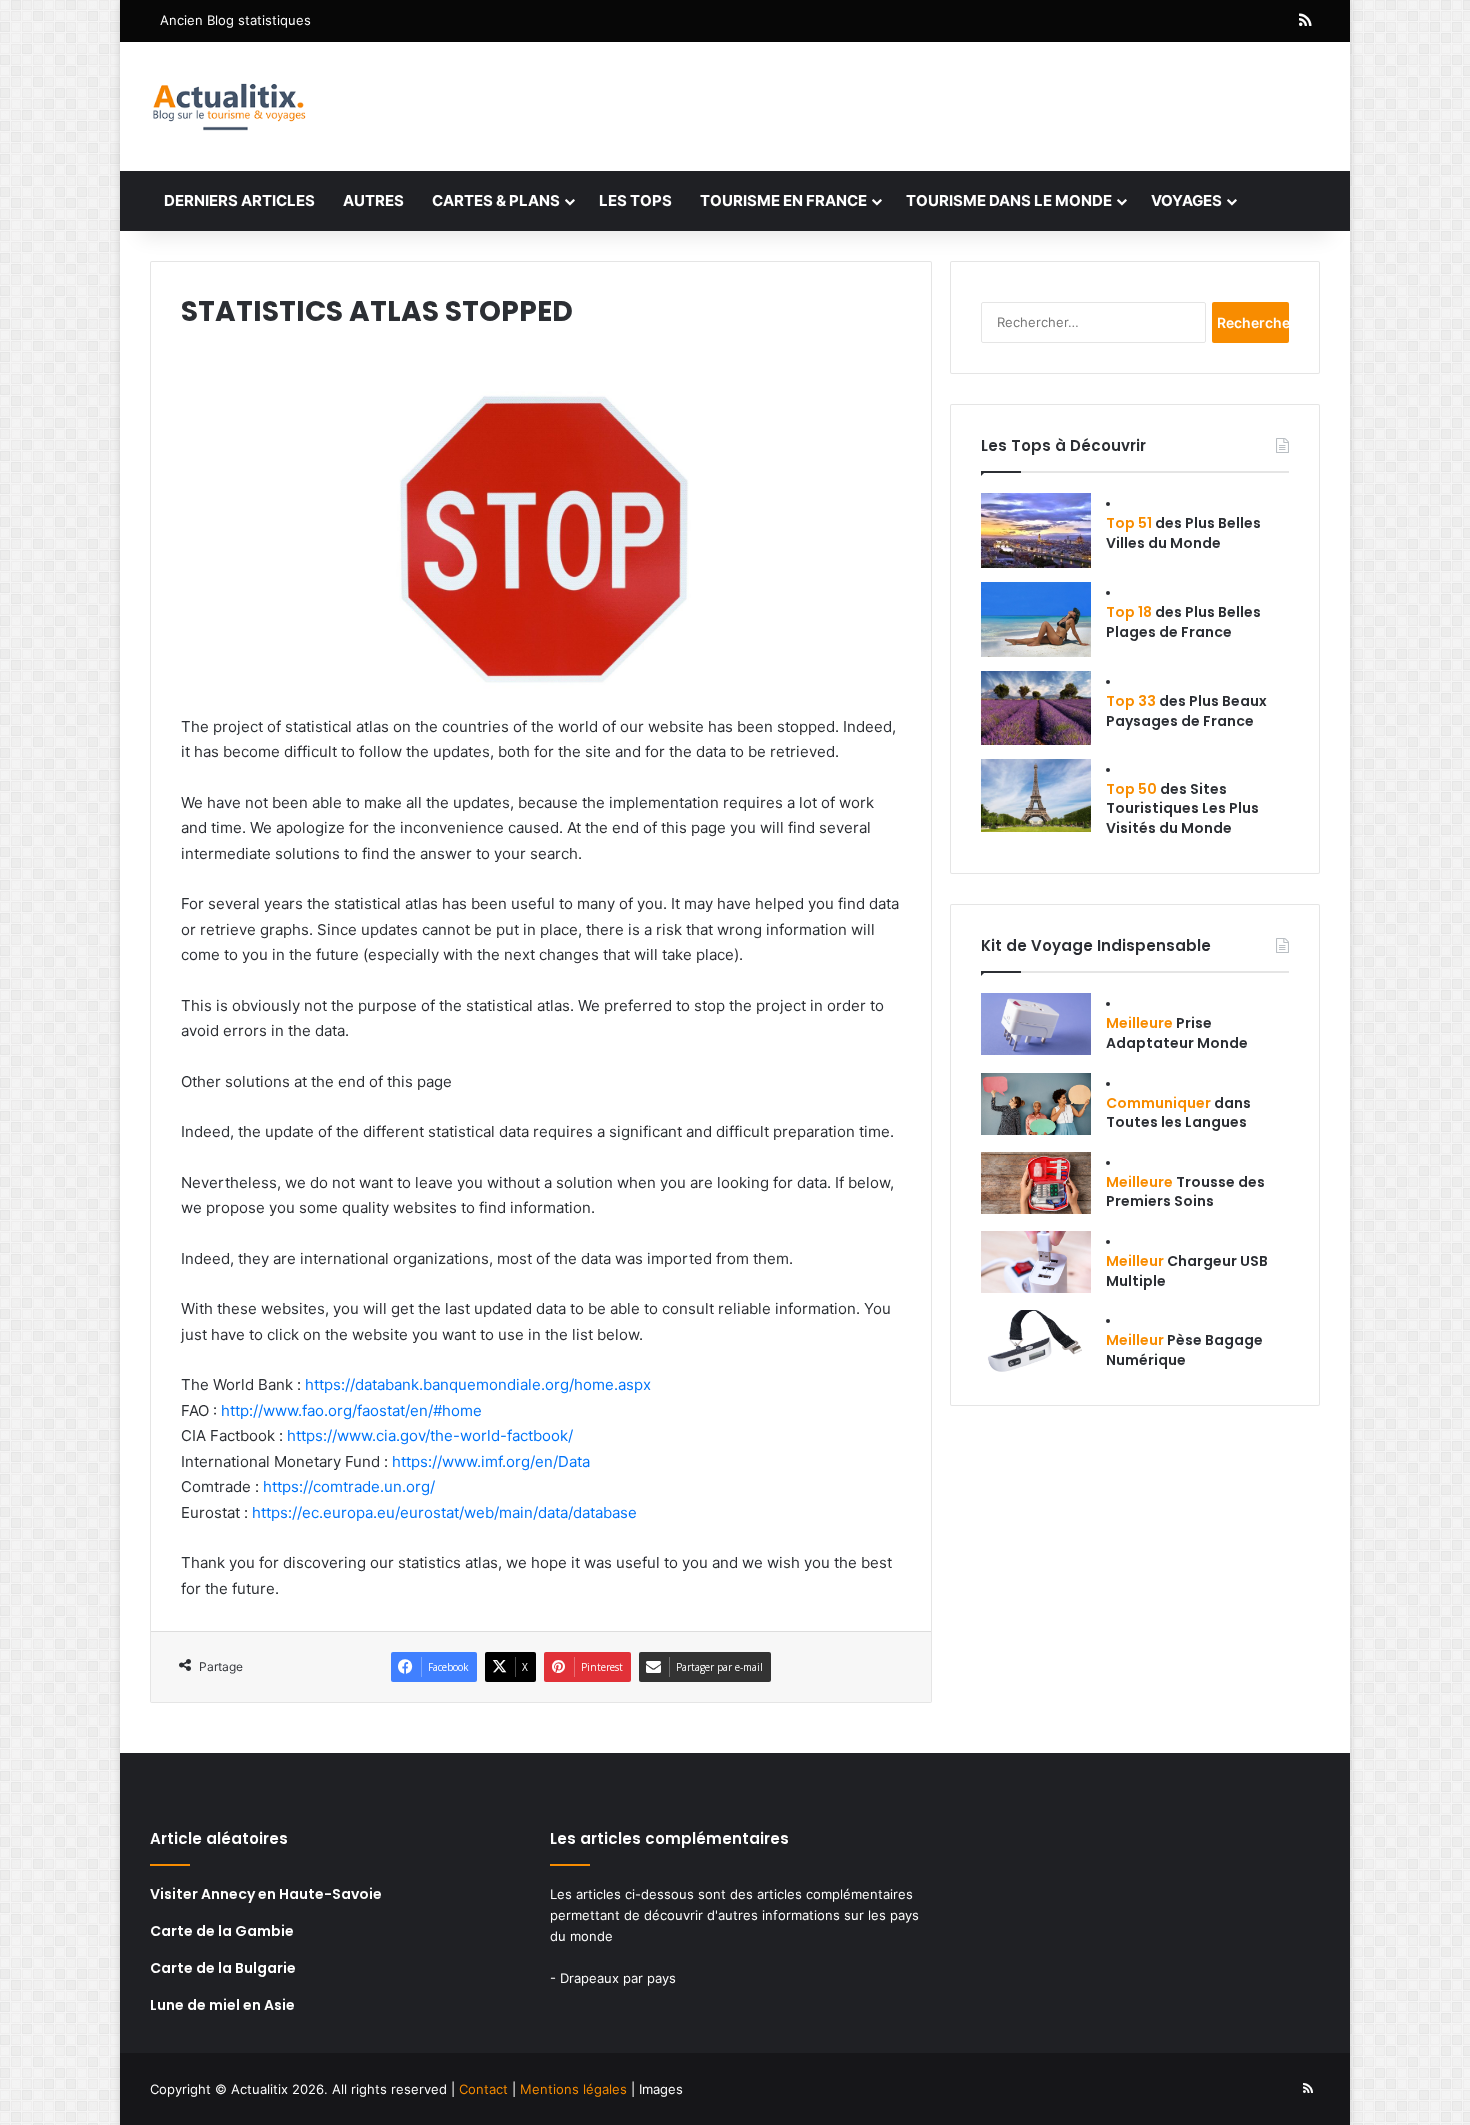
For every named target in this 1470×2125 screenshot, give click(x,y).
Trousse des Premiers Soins (1185, 1192)
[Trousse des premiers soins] (1036, 1183)
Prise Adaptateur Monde (1177, 1033)
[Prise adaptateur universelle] (1036, 1024)
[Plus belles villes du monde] (1036, 530)
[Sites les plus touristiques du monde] (1036, 795)
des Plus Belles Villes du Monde (1183, 533)
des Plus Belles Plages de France (1183, 622)
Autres (373, 200)
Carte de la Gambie (222, 1931)
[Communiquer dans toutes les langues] (1036, 1104)
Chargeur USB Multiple (1187, 1271)
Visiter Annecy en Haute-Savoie (266, 1894)
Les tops (635, 200)
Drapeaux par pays (618, 1978)
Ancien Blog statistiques (235, 20)
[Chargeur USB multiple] (1036, 1262)
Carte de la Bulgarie (223, 1968)
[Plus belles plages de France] (1036, 619)
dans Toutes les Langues (1178, 1113)
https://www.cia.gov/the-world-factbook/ (430, 1435)
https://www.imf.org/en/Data (491, 1461)
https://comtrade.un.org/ (349, 1486)
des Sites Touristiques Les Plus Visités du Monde (1182, 808)
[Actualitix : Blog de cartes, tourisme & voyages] (228, 106)
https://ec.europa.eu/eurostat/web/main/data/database (444, 1512)
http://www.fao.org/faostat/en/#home (351, 1410)
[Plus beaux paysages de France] (1036, 708)
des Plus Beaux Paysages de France (1186, 711)
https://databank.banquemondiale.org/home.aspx (478, 1384)
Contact (483, 2089)
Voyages (1186, 200)
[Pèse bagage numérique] (1036, 1341)
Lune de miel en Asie (222, 2005)
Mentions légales (573, 2089)
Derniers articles (239, 200)
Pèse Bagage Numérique (1184, 1350)
